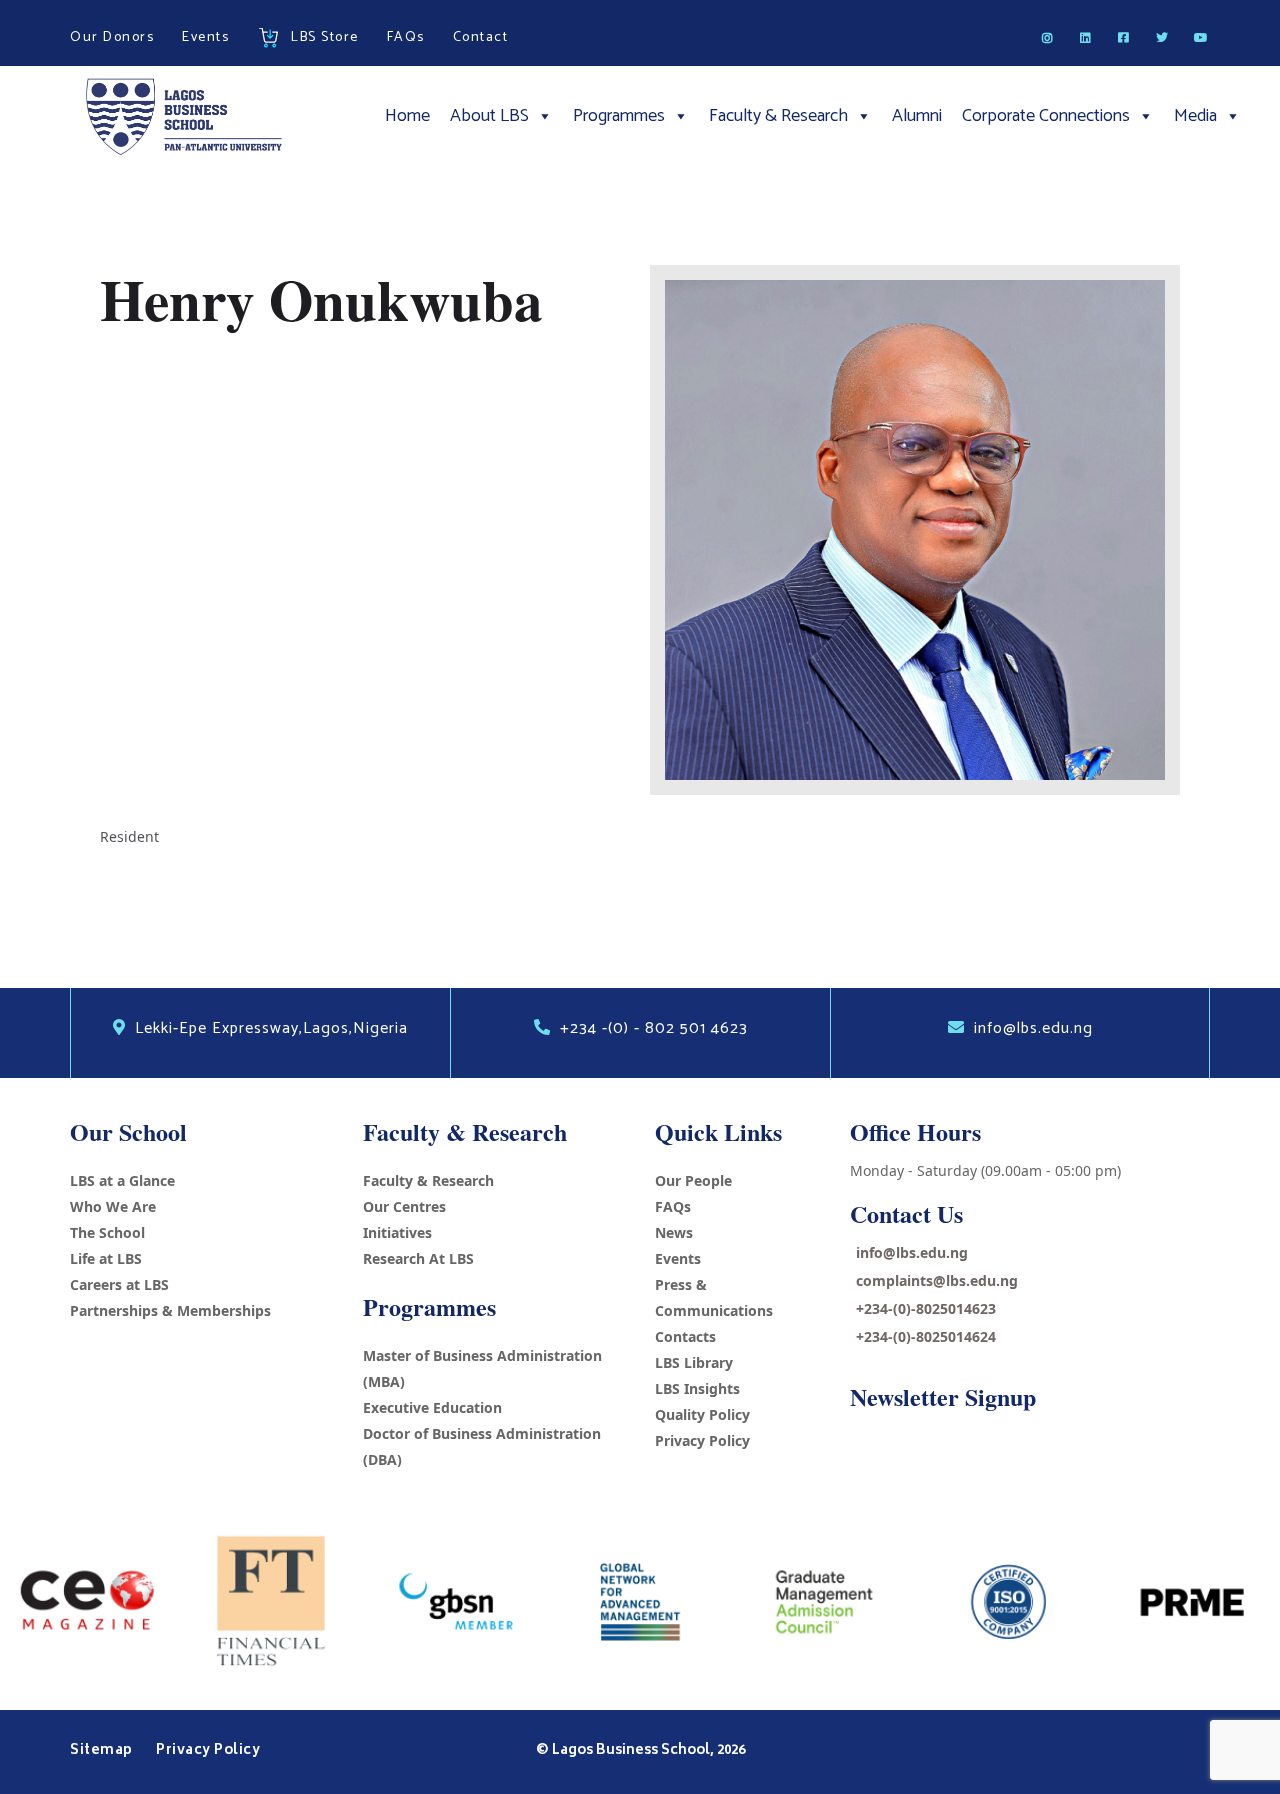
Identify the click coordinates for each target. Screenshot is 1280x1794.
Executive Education (432, 1407)
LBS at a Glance (122, 1180)
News (674, 1232)
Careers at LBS (119, 1284)
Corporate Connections (1046, 116)
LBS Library (694, 1362)
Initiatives (397, 1232)
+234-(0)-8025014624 (926, 1336)
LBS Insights (697, 1388)
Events (678, 1258)
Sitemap (103, 1751)
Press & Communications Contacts (714, 1310)
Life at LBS (106, 1258)
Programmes (619, 116)
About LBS (489, 116)
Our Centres (404, 1206)
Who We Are (113, 1206)
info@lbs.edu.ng (912, 1252)
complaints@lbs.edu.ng (937, 1280)
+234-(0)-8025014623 (926, 1308)
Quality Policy (702, 1414)
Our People (693, 1180)
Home (407, 116)
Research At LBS (418, 1258)
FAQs (673, 1206)
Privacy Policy (702, 1440)
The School (107, 1232)
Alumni (917, 116)
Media (1195, 116)
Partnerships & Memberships (170, 1310)
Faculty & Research (778, 116)
